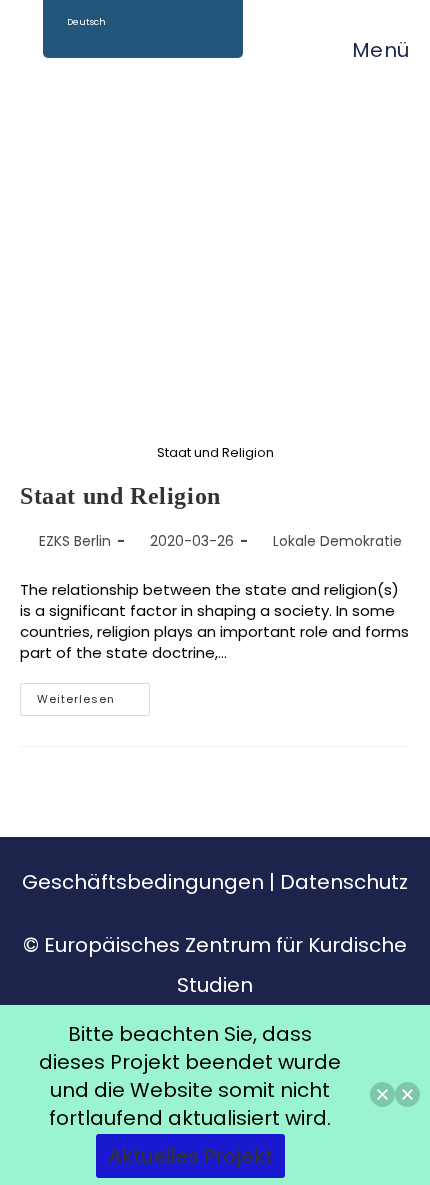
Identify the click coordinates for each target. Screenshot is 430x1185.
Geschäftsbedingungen (143, 882)
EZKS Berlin (75, 541)
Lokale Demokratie (337, 541)
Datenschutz (344, 882)
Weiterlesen (93, 695)
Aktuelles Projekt (190, 1156)
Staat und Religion (120, 496)
